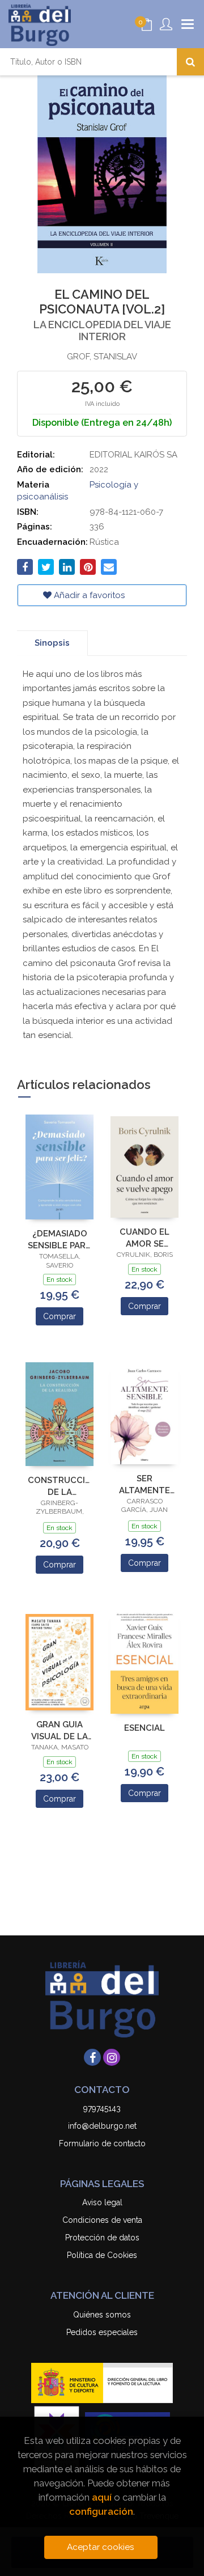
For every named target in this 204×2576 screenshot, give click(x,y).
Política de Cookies (102, 2255)
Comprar (59, 1316)
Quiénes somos (102, 2315)
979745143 (102, 2108)
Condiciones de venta (102, 2220)
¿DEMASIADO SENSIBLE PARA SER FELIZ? (59, 1240)
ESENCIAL (144, 1728)
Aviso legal (102, 2202)
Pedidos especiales (102, 2332)
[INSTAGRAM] (112, 2057)
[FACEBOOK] (92, 2057)
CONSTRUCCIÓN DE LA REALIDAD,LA (59, 1486)
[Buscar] (190, 62)
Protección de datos (102, 2238)
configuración (101, 2511)
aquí (102, 2497)
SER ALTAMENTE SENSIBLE (144, 1484)
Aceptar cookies (101, 2547)
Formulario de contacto (102, 2143)
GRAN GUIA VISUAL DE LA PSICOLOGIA (59, 1730)
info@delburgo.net (102, 2126)
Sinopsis (52, 643)
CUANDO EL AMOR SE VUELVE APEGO (144, 1238)
